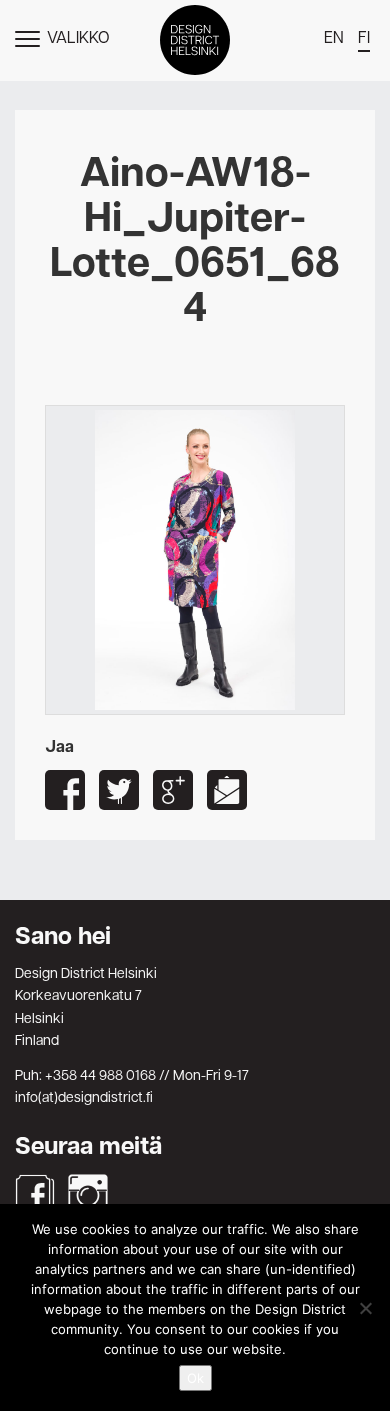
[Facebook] (35, 1194)
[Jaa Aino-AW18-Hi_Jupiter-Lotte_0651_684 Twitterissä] (119, 790)
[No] (365, 1308)
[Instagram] (88, 1194)
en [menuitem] (334, 39)
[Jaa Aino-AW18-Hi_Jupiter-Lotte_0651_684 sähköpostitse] (227, 790)
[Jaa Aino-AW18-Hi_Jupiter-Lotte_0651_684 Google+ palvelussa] (173, 790)
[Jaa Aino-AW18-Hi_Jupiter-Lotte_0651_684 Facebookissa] (65, 790)
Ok (195, 1378)
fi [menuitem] (364, 39)
